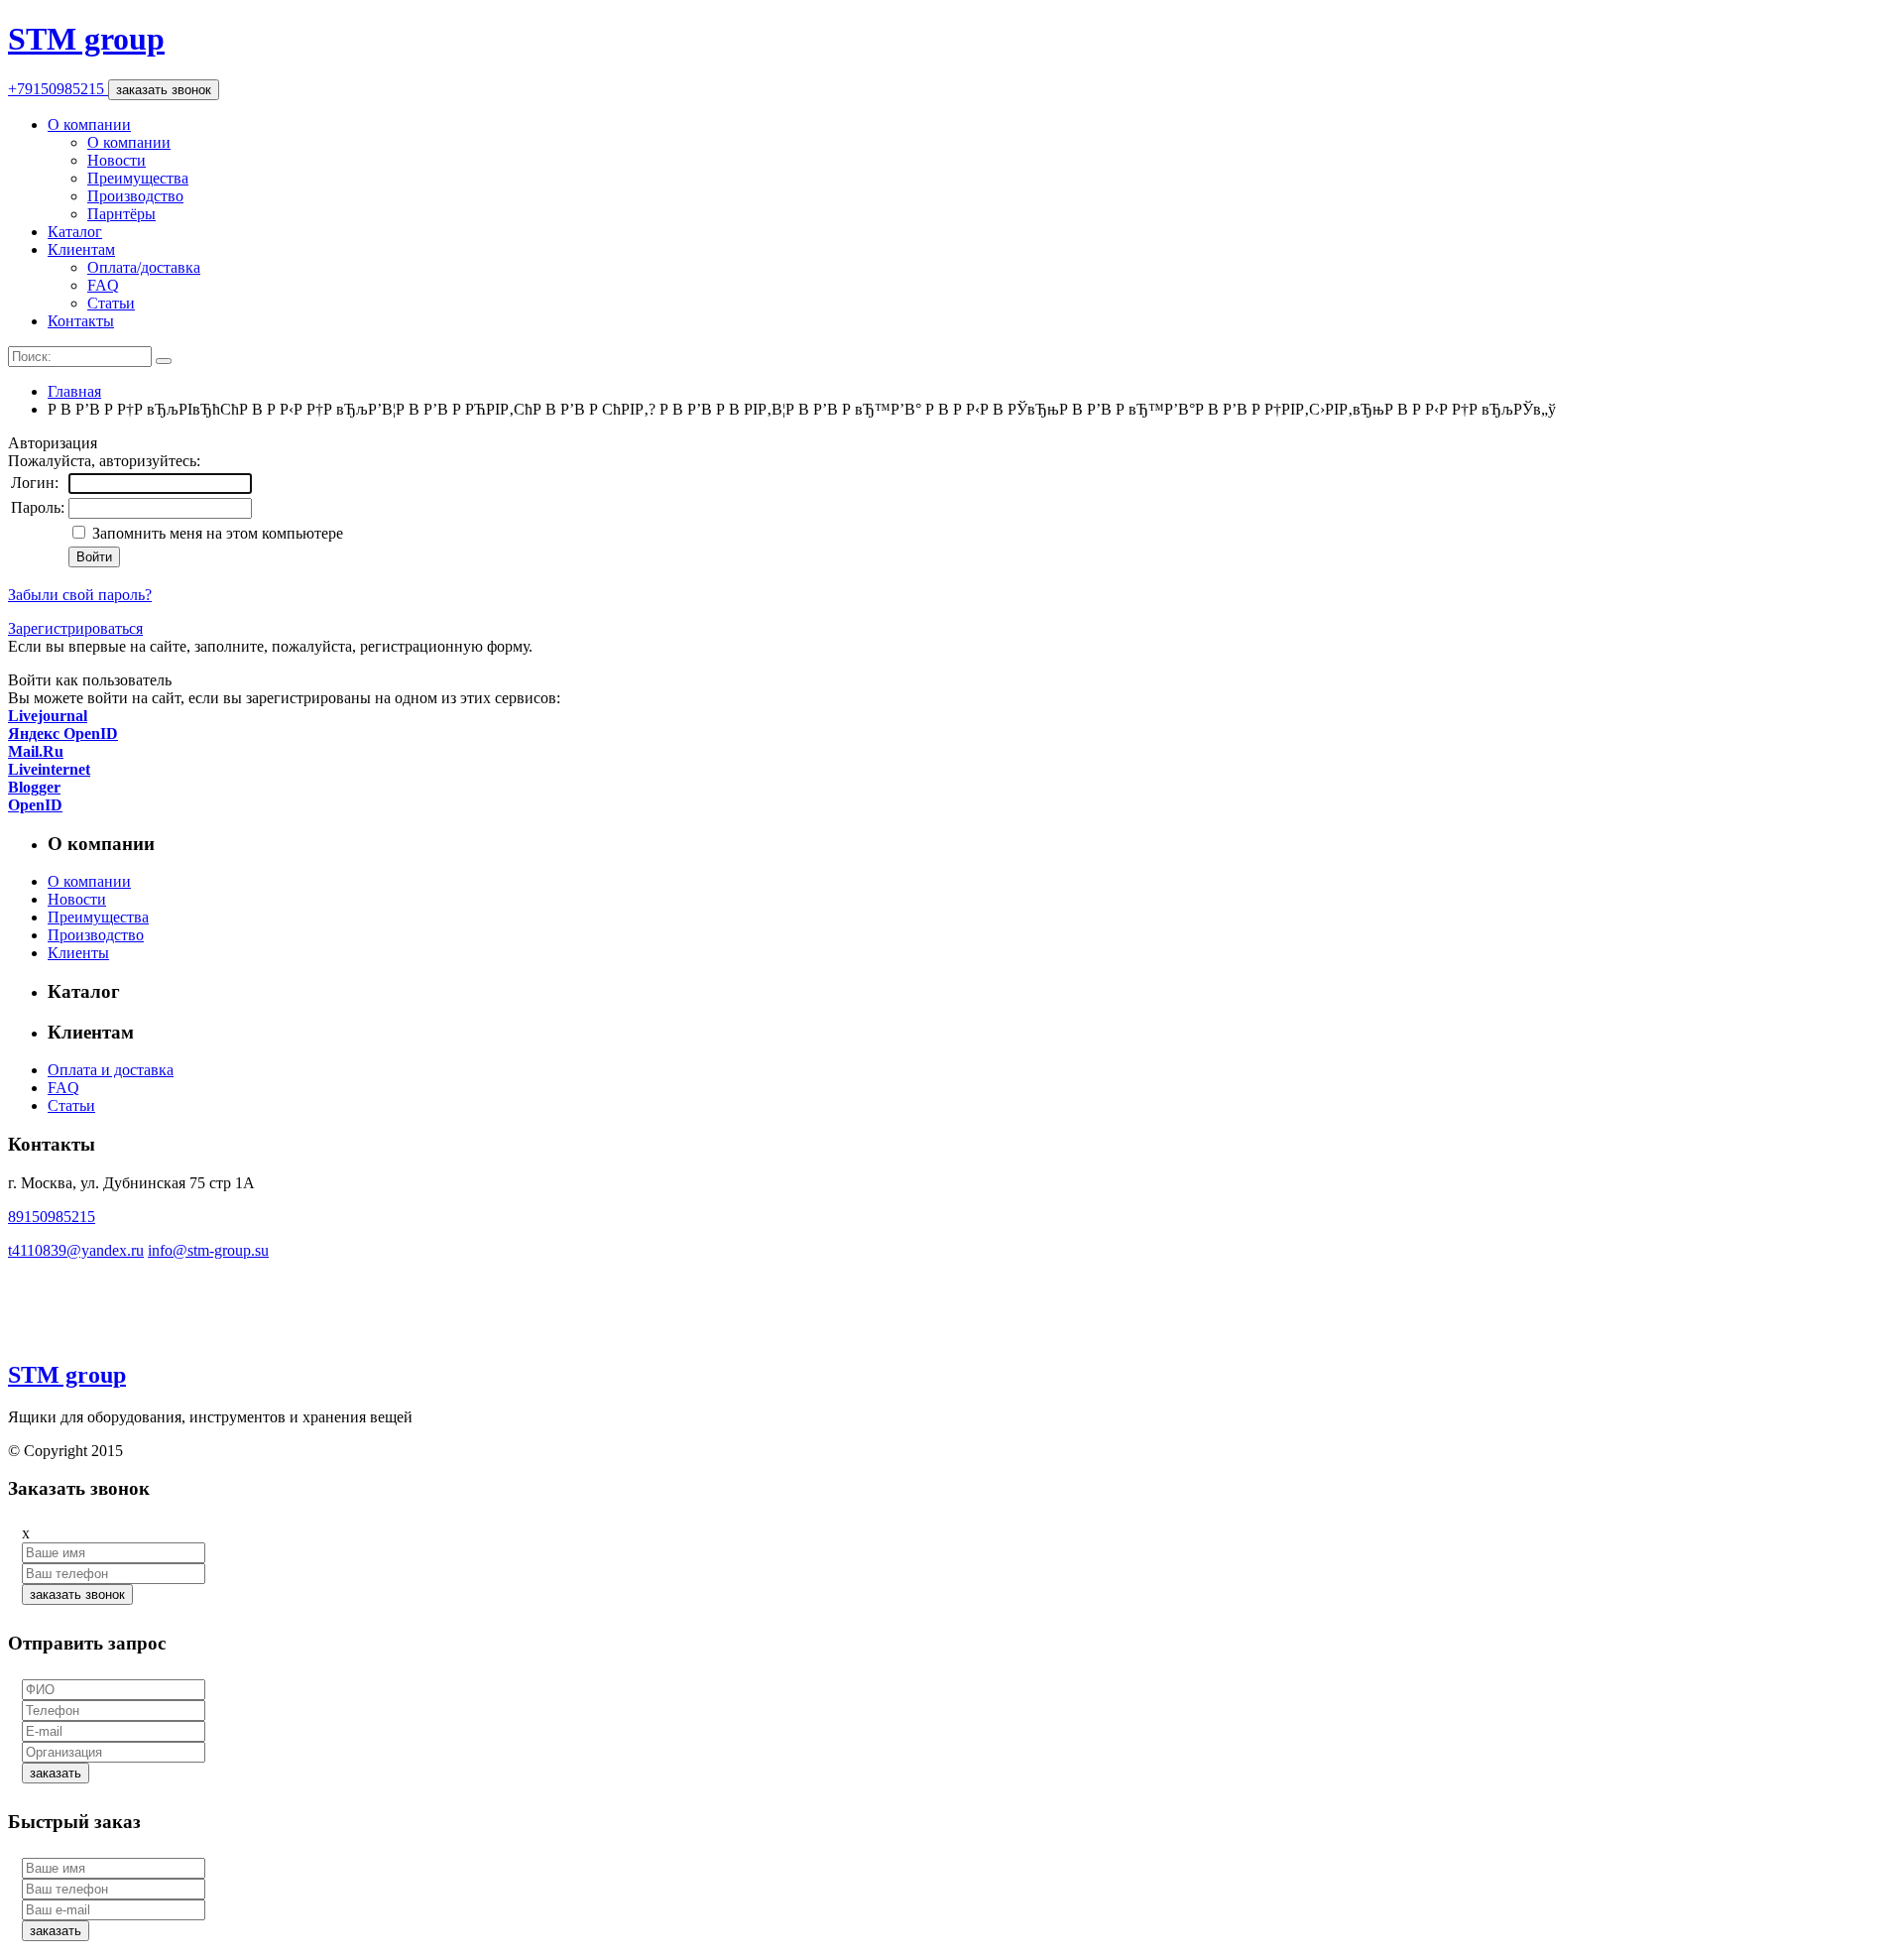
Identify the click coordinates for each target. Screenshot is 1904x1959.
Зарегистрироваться (75, 628)
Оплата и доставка (111, 1070)
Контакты (81, 321)
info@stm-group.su (208, 1250)
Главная (74, 391)
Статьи (111, 303)
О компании (89, 124)
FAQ (103, 285)
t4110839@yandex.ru (76, 1250)
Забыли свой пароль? (80, 595)
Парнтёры (121, 214)
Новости (117, 160)
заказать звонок (164, 90)
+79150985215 (58, 89)
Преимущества (138, 178)
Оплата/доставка (144, 267)
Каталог (75, 232)
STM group (86, 39)
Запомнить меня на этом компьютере (216, 533)
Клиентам (81, 249)
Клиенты (78, 953)
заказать (56, 1773)
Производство (135, 196)
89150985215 (52, 1217)
